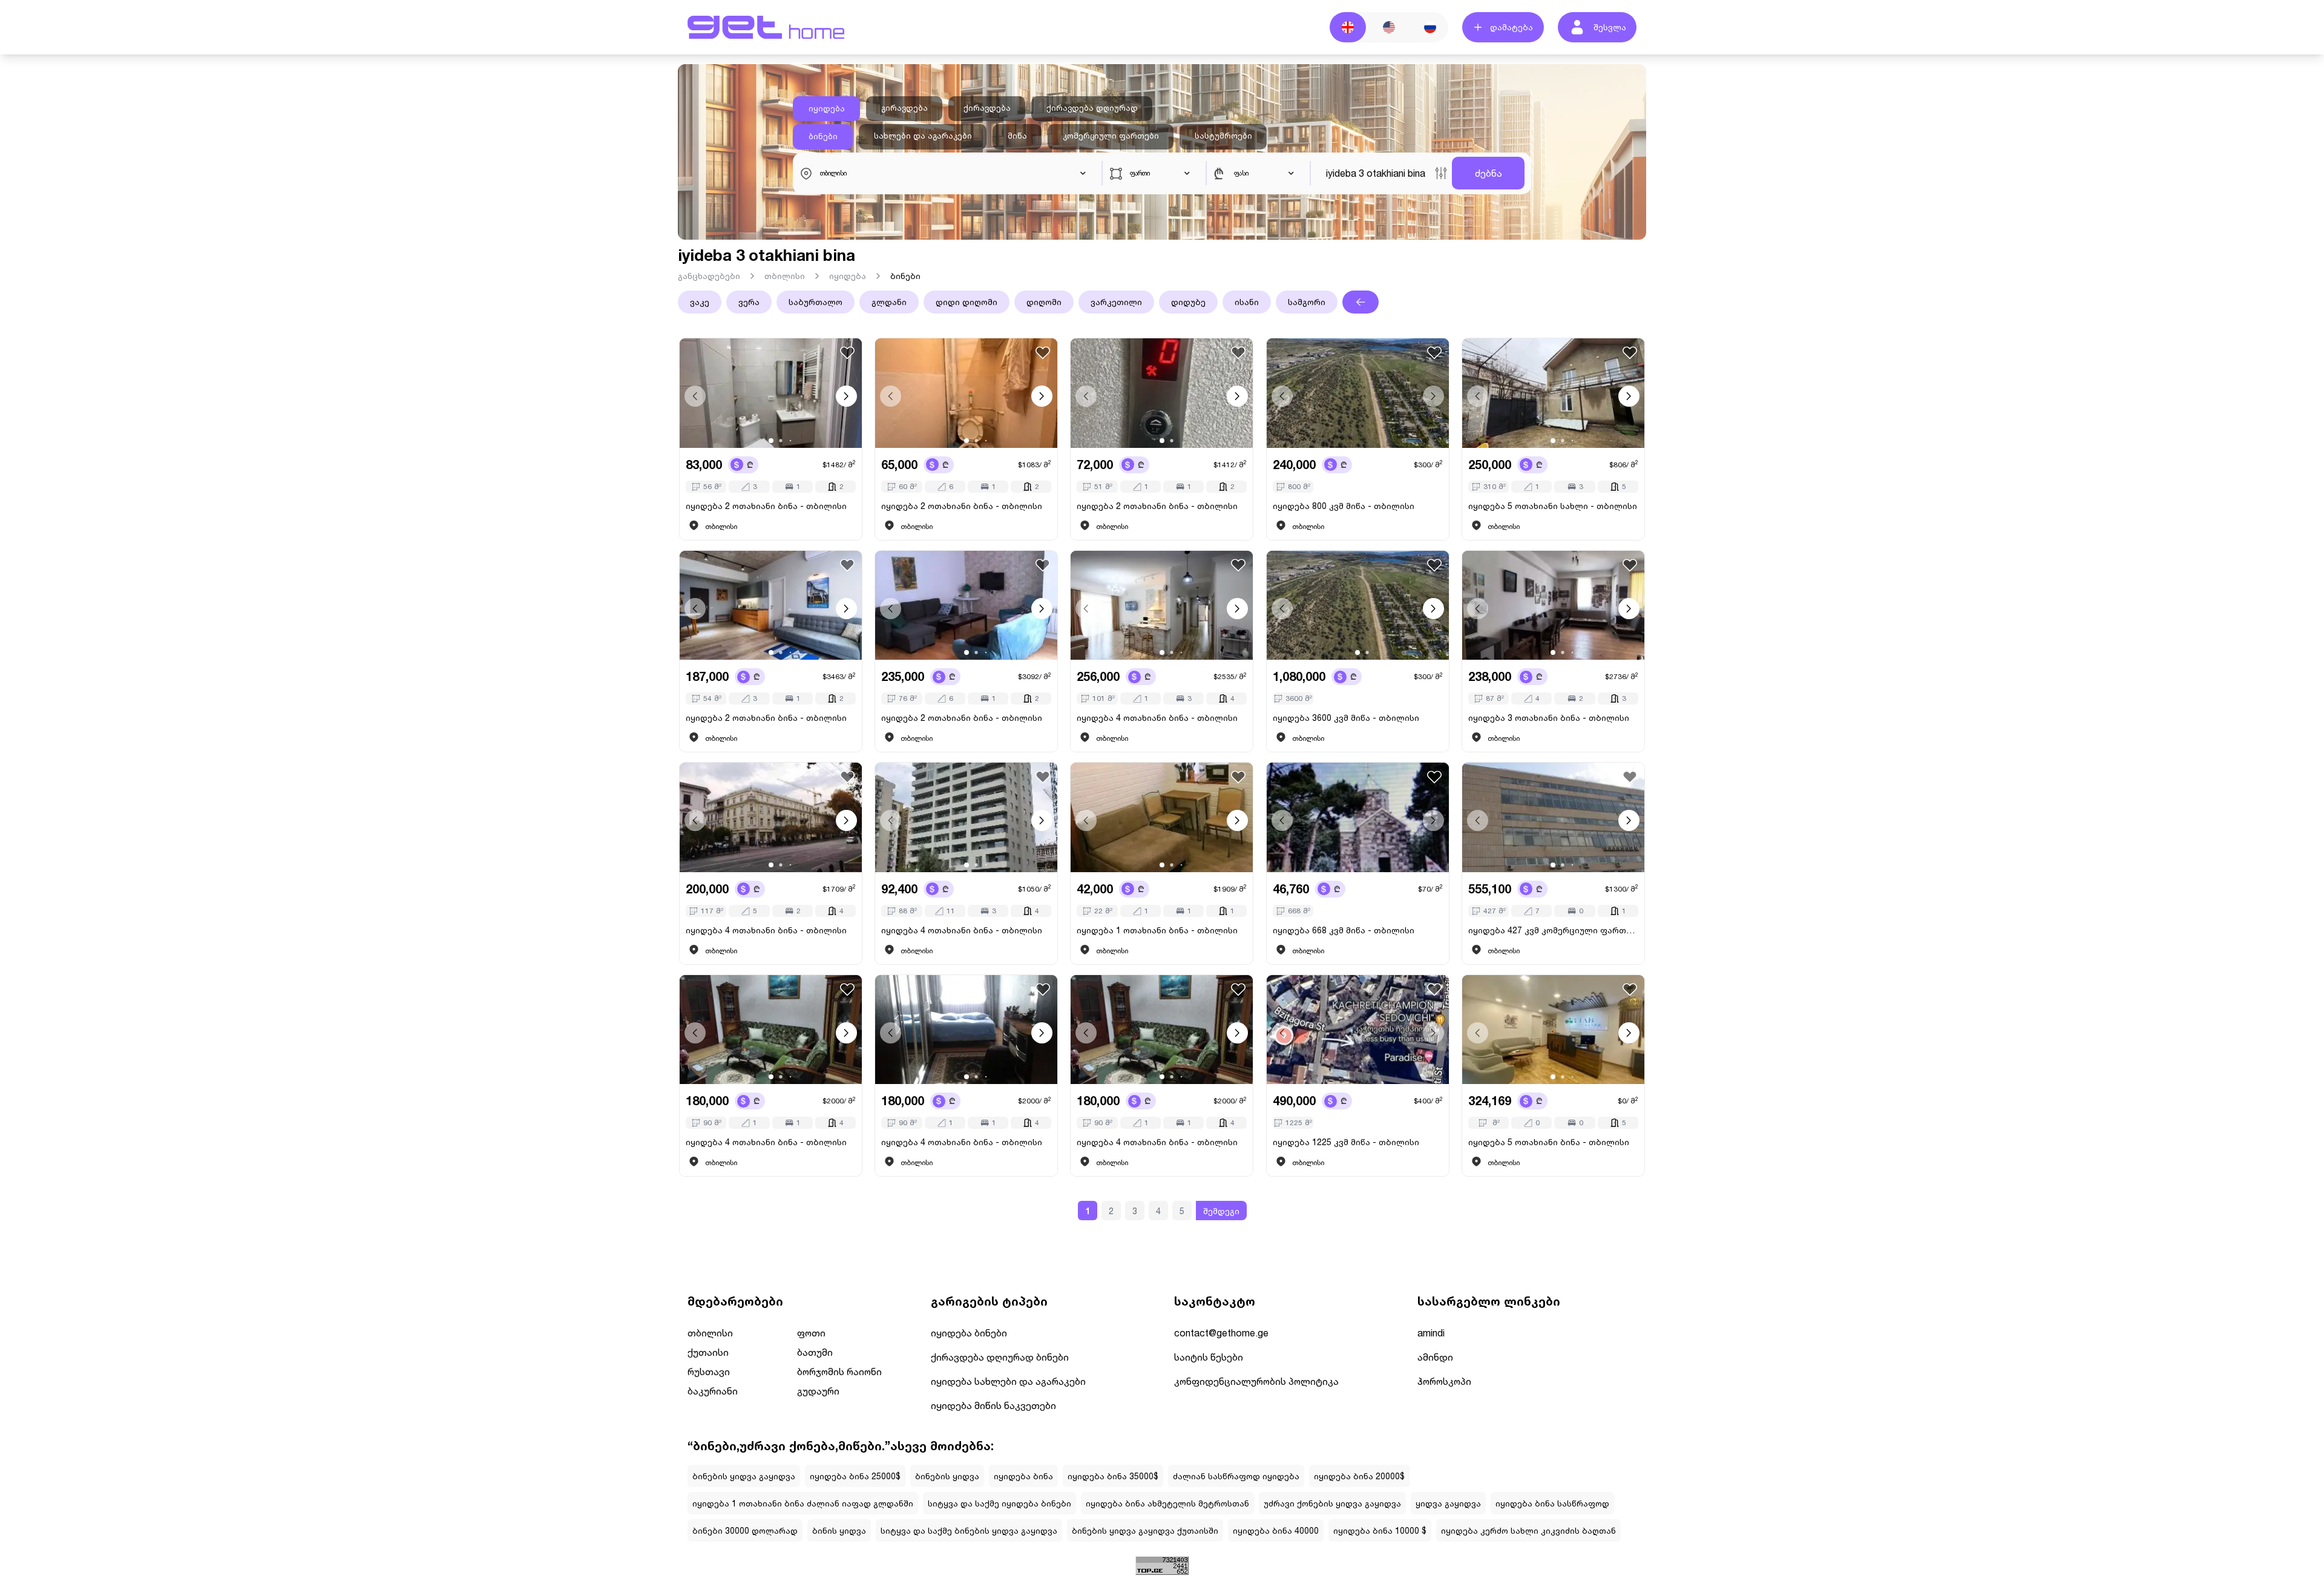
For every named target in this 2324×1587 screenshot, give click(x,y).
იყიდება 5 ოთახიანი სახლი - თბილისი (1553, 506)
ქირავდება (987, 108)
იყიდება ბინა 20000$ (1359, 1476)
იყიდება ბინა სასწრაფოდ (1552, 1503)
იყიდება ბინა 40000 (1276, 1530)
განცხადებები (709, 276)
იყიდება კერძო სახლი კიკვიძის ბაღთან (1528, 1530)
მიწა (1017, 136)
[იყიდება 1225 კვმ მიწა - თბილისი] (1358, 1030)
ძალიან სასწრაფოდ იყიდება (1236, 1476)
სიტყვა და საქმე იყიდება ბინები (1000, 1503)
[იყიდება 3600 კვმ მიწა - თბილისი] (1358, 606)
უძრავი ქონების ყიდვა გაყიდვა (1332, 1503)
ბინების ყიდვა (947, 1476)
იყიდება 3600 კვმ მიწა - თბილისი (1346, 718)
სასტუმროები (1223, 136)
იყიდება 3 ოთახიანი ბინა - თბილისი (1549, 718)
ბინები (823, 136)
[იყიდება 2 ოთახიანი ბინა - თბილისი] (771, 393)
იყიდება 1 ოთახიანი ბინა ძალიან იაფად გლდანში (803, 1503)
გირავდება (904, 108)
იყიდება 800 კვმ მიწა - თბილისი (1344, 506)
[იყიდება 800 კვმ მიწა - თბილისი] (1358, 393)
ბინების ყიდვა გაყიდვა (744, 1476)
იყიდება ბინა (1023, 1476)
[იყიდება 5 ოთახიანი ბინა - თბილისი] (1553, 1030)
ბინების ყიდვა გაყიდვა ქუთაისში (1145, 1530)
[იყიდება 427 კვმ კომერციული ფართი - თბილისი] (1553, 817)
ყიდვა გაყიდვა (1448, 1503)
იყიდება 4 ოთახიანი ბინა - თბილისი (1157, 718)
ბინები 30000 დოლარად (745, 1530)
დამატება (1512, 27)
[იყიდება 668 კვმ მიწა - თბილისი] (1358, 817)
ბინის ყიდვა (839, 1530)
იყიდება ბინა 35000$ (1113, 1476)
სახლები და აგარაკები (923, 136)
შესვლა (1610, 27)
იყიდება (827, 108)
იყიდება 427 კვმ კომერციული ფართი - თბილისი (1553, 930)
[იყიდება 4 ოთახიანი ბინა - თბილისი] (1162, 606)
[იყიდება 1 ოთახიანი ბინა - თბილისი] (1162, 817)
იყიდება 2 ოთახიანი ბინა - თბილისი (766, 506)
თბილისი (785, 276)
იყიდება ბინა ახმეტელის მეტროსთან (1167, 1503)
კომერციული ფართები (1111, 136)
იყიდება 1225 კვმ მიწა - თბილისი (1346, 1142)
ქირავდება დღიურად (1092, 108)
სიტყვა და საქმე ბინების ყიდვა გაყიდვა (969, 1530)
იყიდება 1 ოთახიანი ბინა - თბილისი (1157, 930)
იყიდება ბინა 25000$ (855, 1476)
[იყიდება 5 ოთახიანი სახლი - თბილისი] (1553, 393)
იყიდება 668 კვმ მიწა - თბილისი (1344, 930)
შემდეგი (1221, 1211)
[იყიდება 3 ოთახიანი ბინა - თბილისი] (1553, 606)
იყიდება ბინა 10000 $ (1380, 1530)
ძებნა (1489, 173)
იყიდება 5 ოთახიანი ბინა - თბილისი (1549, 1142)
